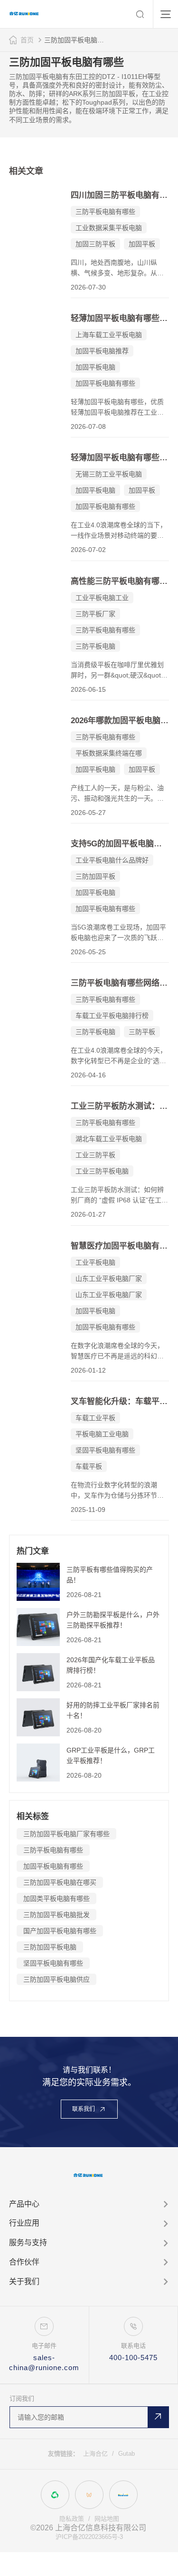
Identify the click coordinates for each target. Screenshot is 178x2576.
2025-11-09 (88, 1510)
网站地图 (107, 2519)
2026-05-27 (88, 813)
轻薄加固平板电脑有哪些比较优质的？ (120, 458)
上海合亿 (95, 2454)
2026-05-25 (88, 952)
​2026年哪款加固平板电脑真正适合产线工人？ (120, 721)
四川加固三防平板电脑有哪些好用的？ (120, 195)
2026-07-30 (88, 287)
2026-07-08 (88, 426)
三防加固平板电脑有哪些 (76, 40)
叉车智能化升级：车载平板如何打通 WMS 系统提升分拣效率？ (120, 1401)
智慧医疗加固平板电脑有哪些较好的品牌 (120, 1246)
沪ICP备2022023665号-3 (89, 2537)
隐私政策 (72, 2519)
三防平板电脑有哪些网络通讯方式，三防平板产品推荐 (120, 983)
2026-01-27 (88, 1214)
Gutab (126, 2454)
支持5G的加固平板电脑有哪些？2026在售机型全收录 (120, 844)
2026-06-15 (88, 689)
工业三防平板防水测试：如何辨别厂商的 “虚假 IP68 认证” (120, 1106)
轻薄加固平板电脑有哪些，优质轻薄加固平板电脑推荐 (120, 318)
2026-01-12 (88, 1370)
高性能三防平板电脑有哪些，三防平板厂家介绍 (120, 581)
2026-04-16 (88, 1075)
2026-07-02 (88, 550)
